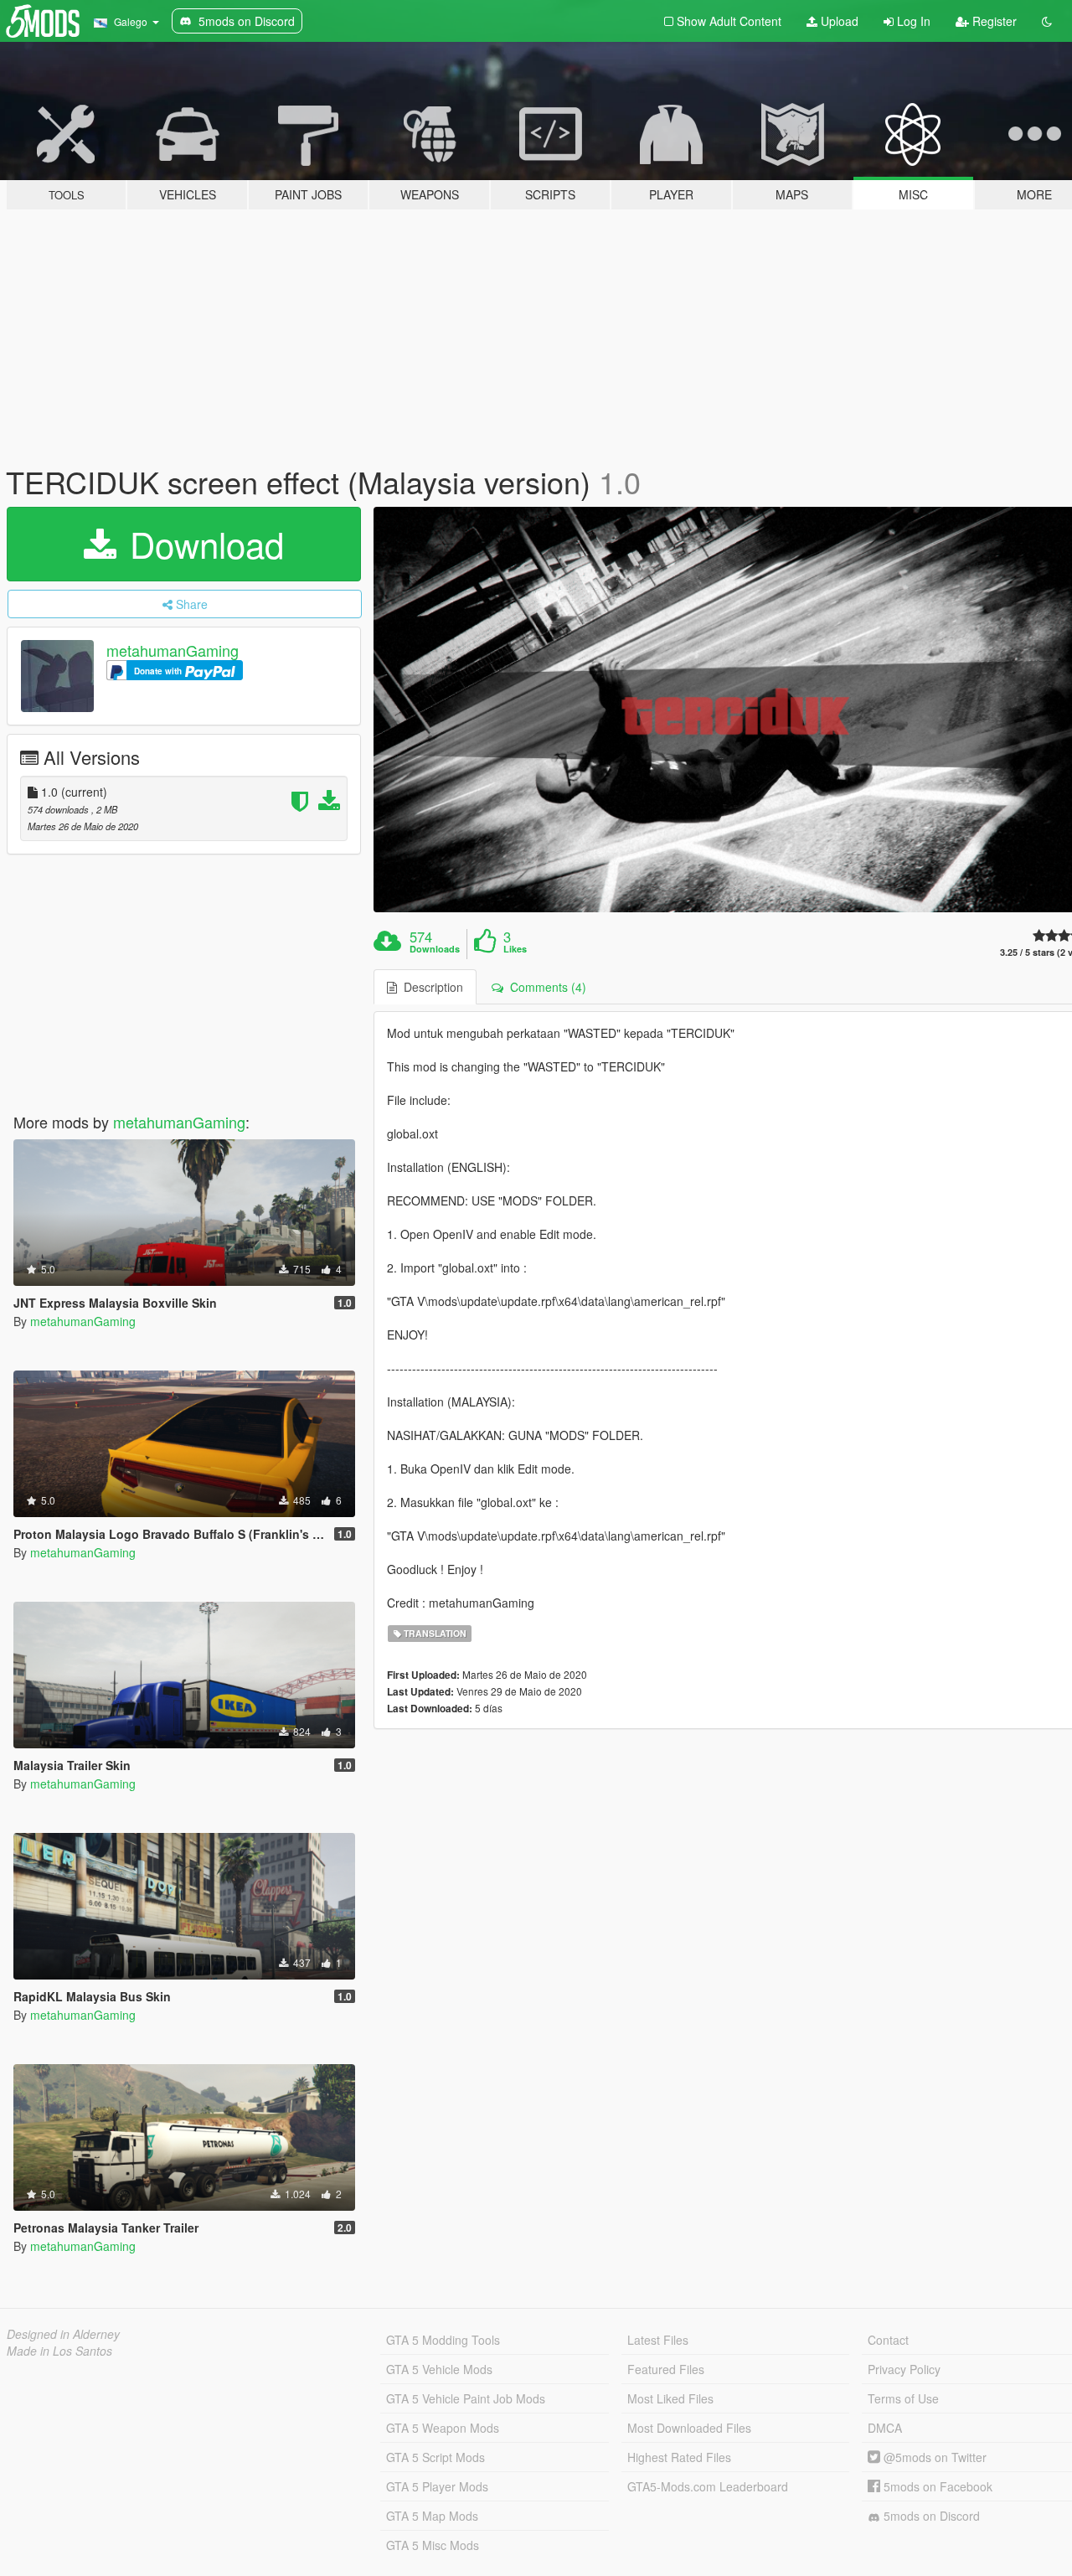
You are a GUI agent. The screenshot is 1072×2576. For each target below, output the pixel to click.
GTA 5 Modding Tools (443, 2340)
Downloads (435, 949)
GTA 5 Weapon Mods (443, 2428)
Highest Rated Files (679, 2457)
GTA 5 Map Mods (432, 2516)
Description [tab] (430, 987)
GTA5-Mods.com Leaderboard (708, 2486)
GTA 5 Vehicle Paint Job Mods (466, 2398)
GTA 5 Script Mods (435, 2457)
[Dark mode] (1047, 21)
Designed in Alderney (63, 2334)
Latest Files (658, 2340)
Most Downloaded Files (689, 2428)
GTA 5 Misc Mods (433, 2545)
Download (202, 544)
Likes (515, 949)
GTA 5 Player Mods (437, 2486)
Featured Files (666, 2369)
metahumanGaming (173, 650)
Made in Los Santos (59, 2351)
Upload (838, 21)
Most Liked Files (670, 2398)
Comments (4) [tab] (545, 987)
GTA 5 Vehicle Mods (439, 2369)
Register (993, 21)
